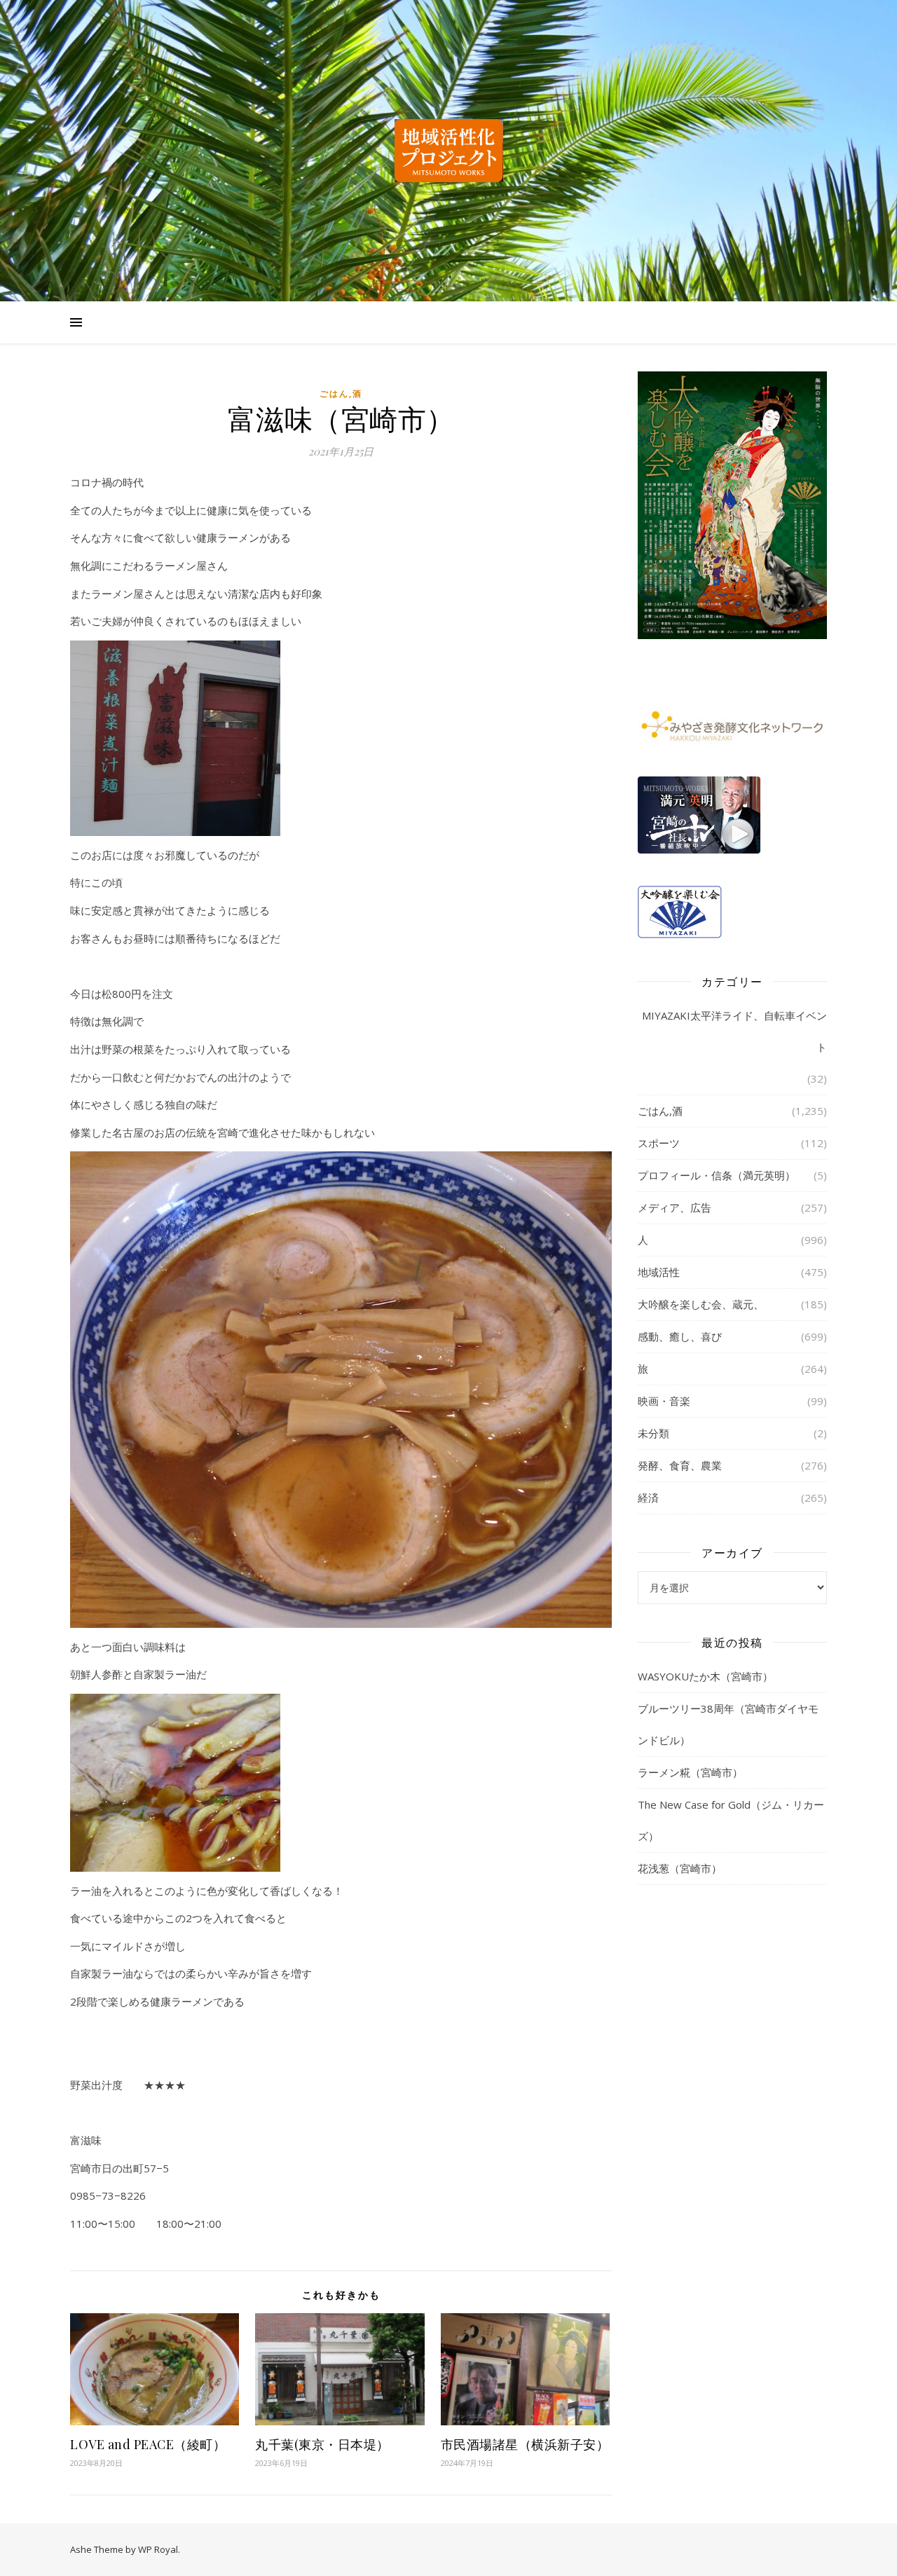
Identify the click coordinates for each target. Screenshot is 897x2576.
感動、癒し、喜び (680, 1336)
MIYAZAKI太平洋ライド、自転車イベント (734, 1031)
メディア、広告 (675, 1207)
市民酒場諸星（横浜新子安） (525, 2444)
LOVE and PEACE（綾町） (148, 2444)
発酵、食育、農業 (680, 1465)
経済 (648, 1498)
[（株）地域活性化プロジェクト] (448, 151)
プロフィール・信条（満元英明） (717, 1175)
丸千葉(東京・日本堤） (322, 2444)
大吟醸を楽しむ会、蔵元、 (701, 1304)
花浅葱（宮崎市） (680, 1868)
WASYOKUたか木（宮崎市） (705, 1676)
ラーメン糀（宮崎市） (690, 1772)
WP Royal (158, 2549)
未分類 (653, 1433)
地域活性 (659, 1272)
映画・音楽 (664, 1401)
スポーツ (659, 1143)
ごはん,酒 (341, 393)
